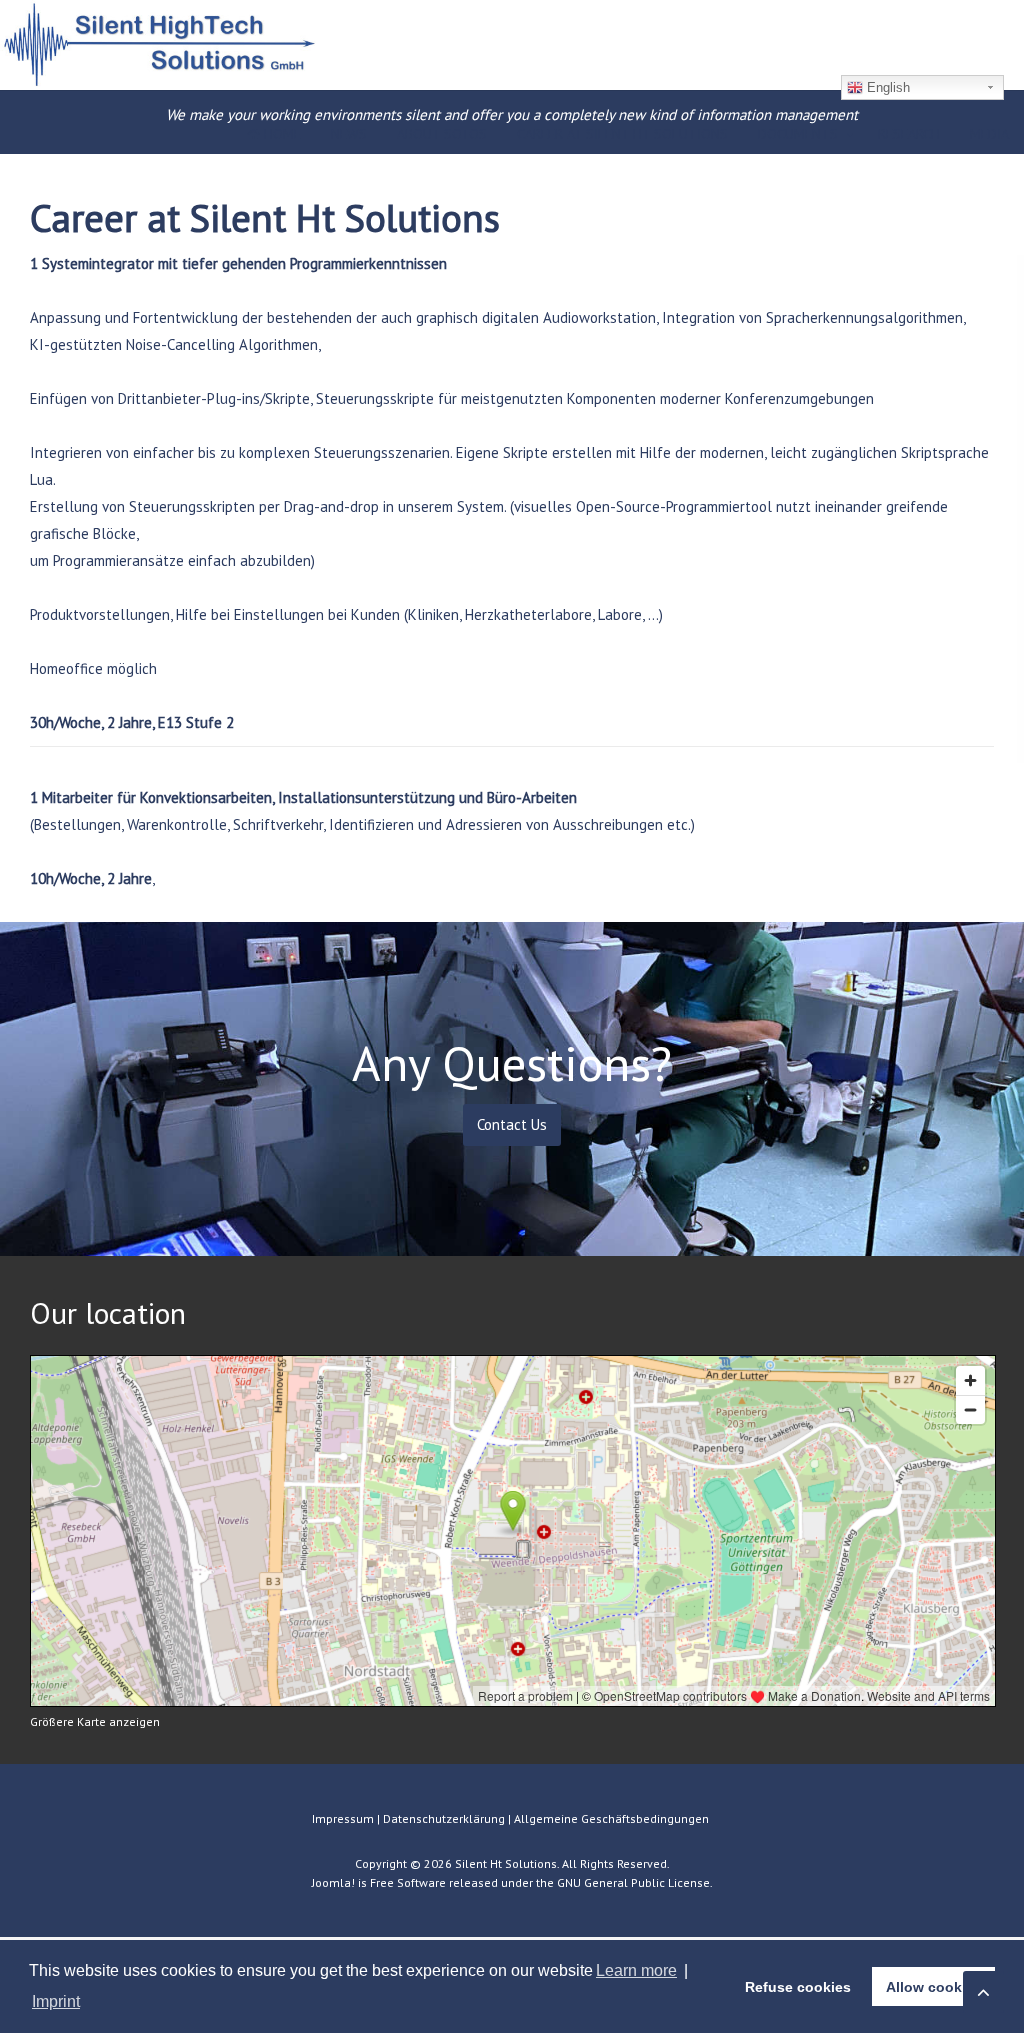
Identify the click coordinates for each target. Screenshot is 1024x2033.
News (349, 134)
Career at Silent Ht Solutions (622, 134)
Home (280, 134)
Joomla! (333, 1882)
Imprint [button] (56, 2001)
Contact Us (512, 1124)
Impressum (343, 1818)
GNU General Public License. (635, 1882)
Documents (798, 134)
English (886, 87)
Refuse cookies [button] (798, 1987)
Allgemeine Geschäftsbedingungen (613, 1818)
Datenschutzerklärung (444, 1818)
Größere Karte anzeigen (95, 1721)
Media (989, 134)
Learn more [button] (636, 1970)
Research (909, 134)
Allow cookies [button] (934, 1987)
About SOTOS (442, 134)
